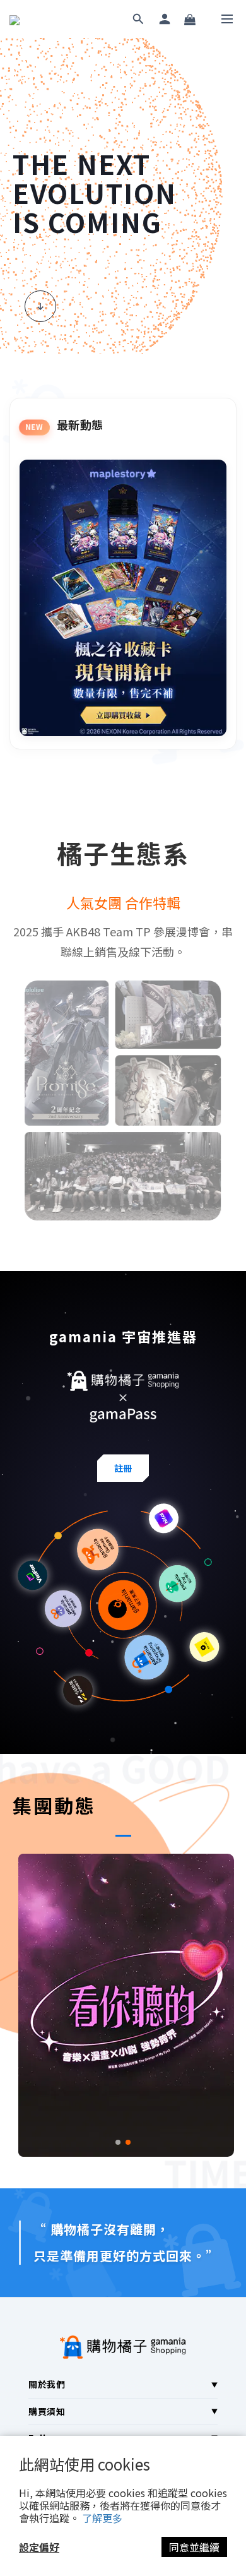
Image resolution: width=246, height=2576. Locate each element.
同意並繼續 (194, 2547)
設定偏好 (39, 2547)
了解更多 (102, 2518)
